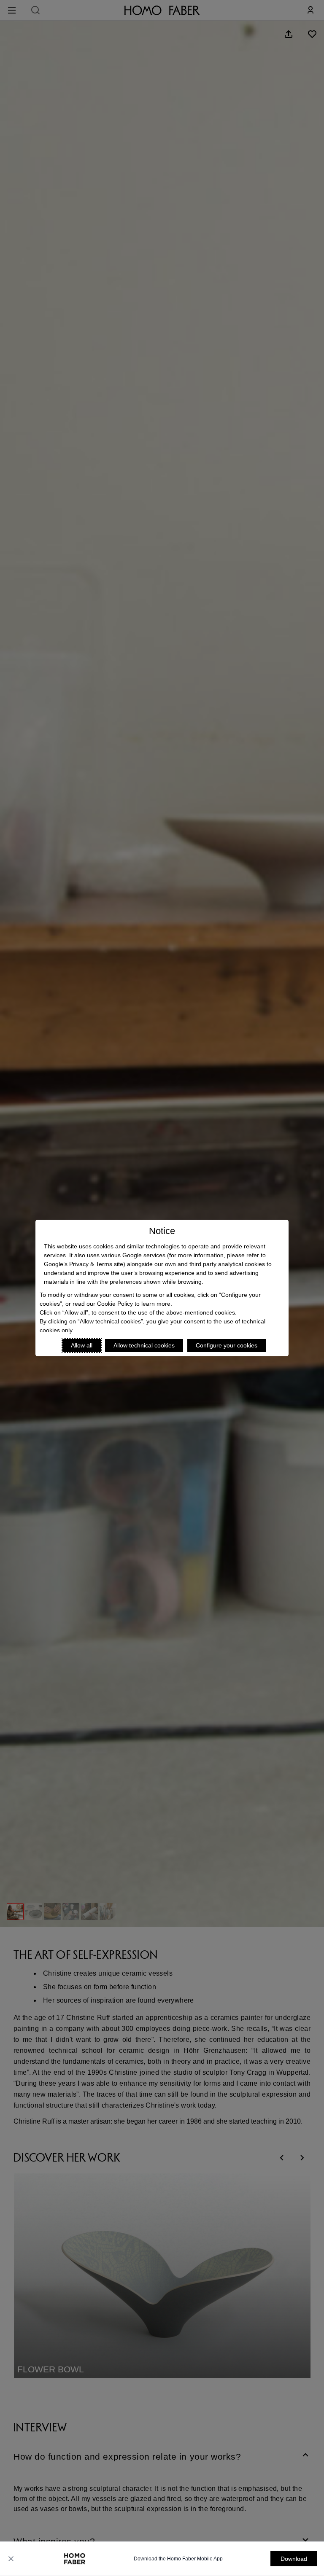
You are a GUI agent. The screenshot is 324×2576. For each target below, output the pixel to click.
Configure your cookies (227, 1345)
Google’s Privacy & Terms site (84, 1264)
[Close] (11, 2559)
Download (294, 2559)
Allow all (82, 1345)
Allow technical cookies (144, 1345)
